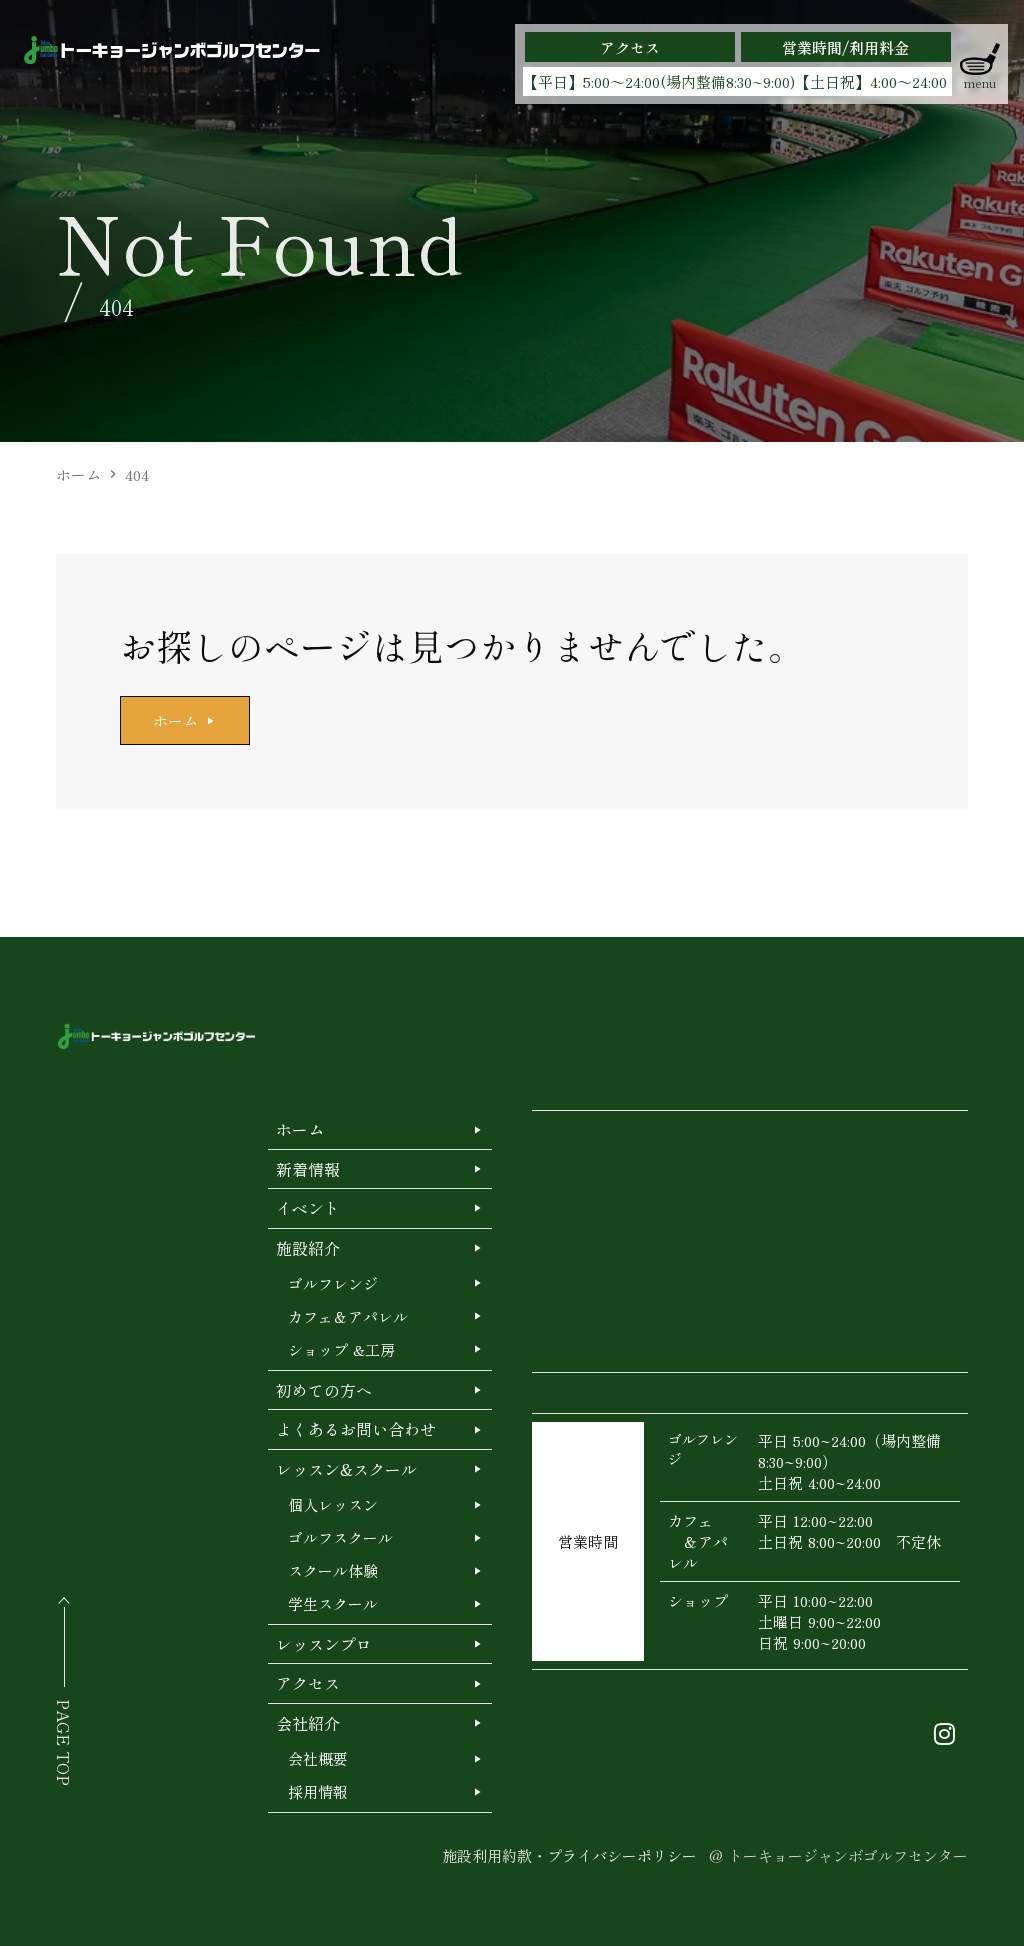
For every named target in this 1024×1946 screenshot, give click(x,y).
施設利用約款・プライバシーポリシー (569, 1855)
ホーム (78, 474)
